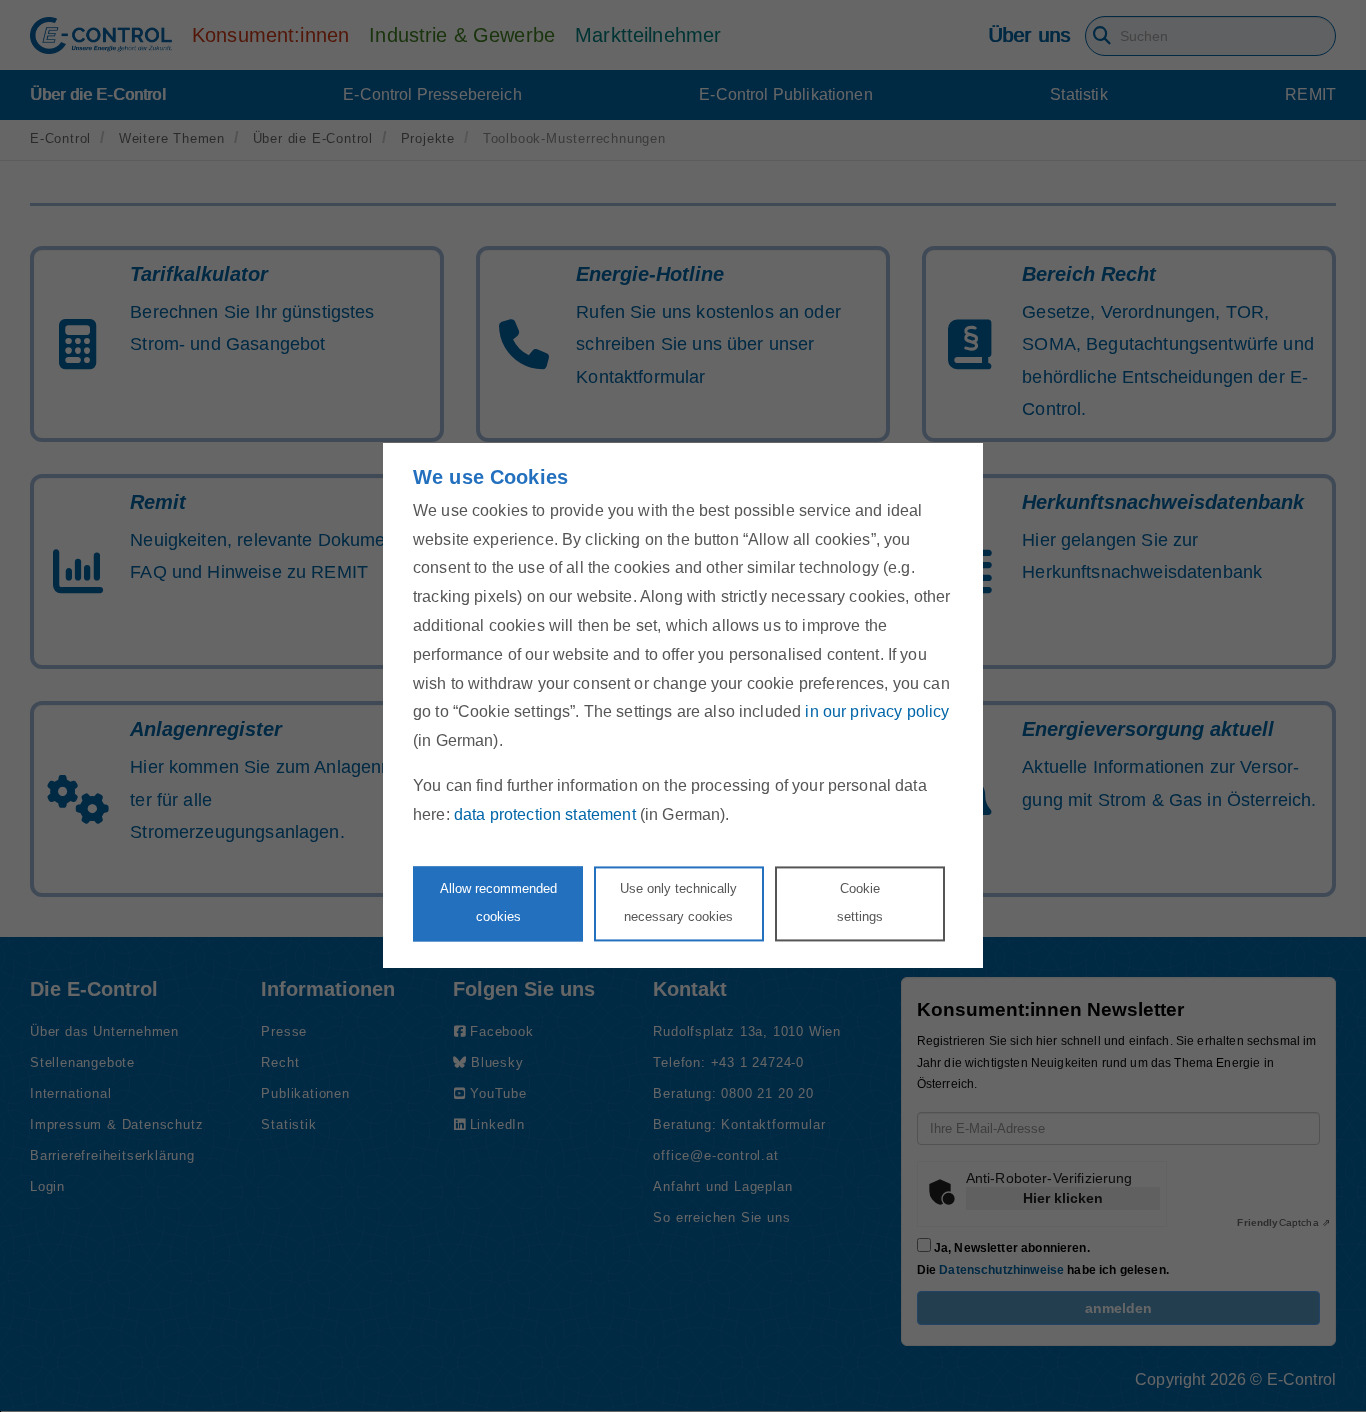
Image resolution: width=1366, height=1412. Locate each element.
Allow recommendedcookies (498, 903)
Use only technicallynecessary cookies (678, 903)
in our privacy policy (877, 712)
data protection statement (545, 814)
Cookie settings (860, 903)
